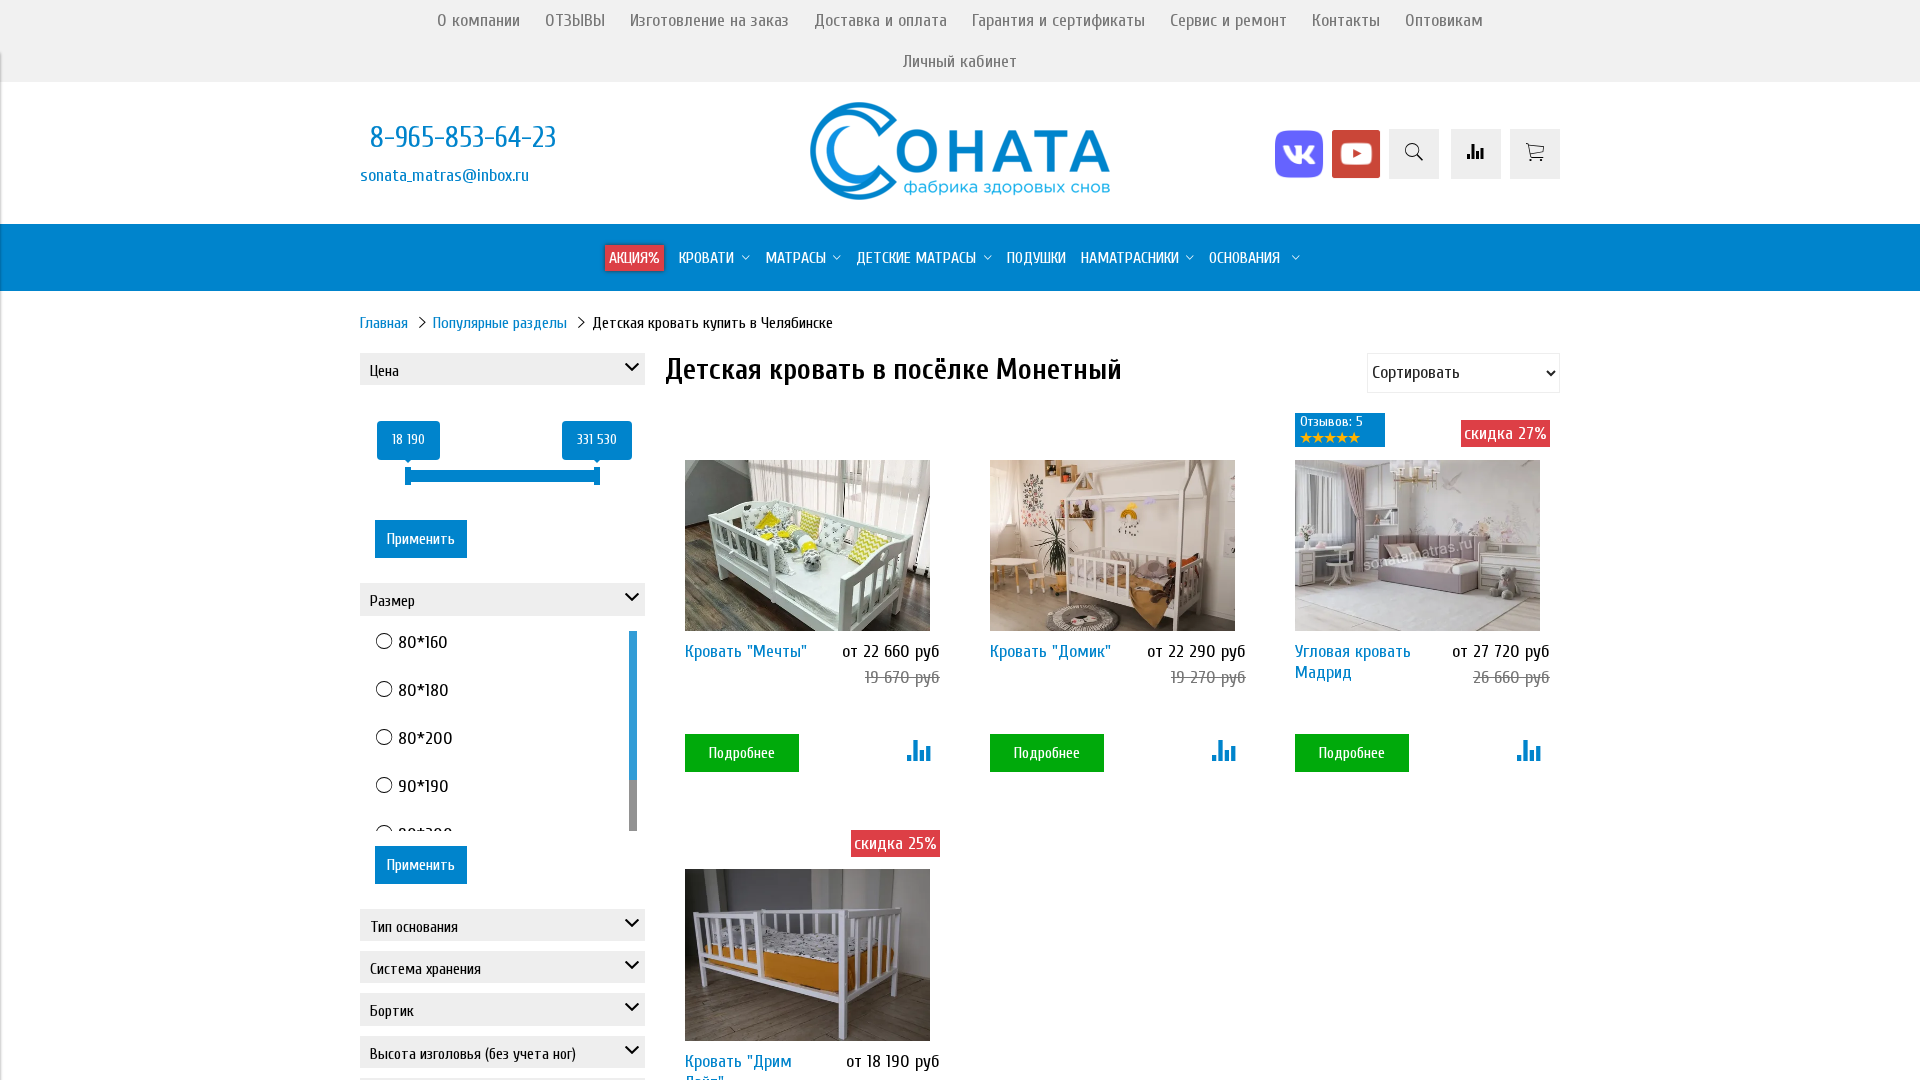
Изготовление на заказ (709, 20)
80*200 (425, 738)
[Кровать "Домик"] (1112, 545)
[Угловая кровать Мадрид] (1417, 545)
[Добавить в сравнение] (918, 753)
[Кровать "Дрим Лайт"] (807, 954)
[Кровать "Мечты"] (807, 545)
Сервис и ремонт (1228, 20)
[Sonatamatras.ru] (960, 194)
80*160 (423, 642)
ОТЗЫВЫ (575, 20)
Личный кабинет (960, 61)
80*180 (423, 690)
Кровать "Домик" (1050, 651)
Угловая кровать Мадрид (1353, 662)
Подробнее (742, 753)
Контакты (1346, 20)
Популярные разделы (500, 323)
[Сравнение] (1476, 154)
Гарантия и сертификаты (1058, 20)
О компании (478, 20)
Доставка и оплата (880, 20)
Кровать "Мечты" (746, 651)
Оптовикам (1444, 20)
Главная (384, 323)
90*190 (423, 786)
